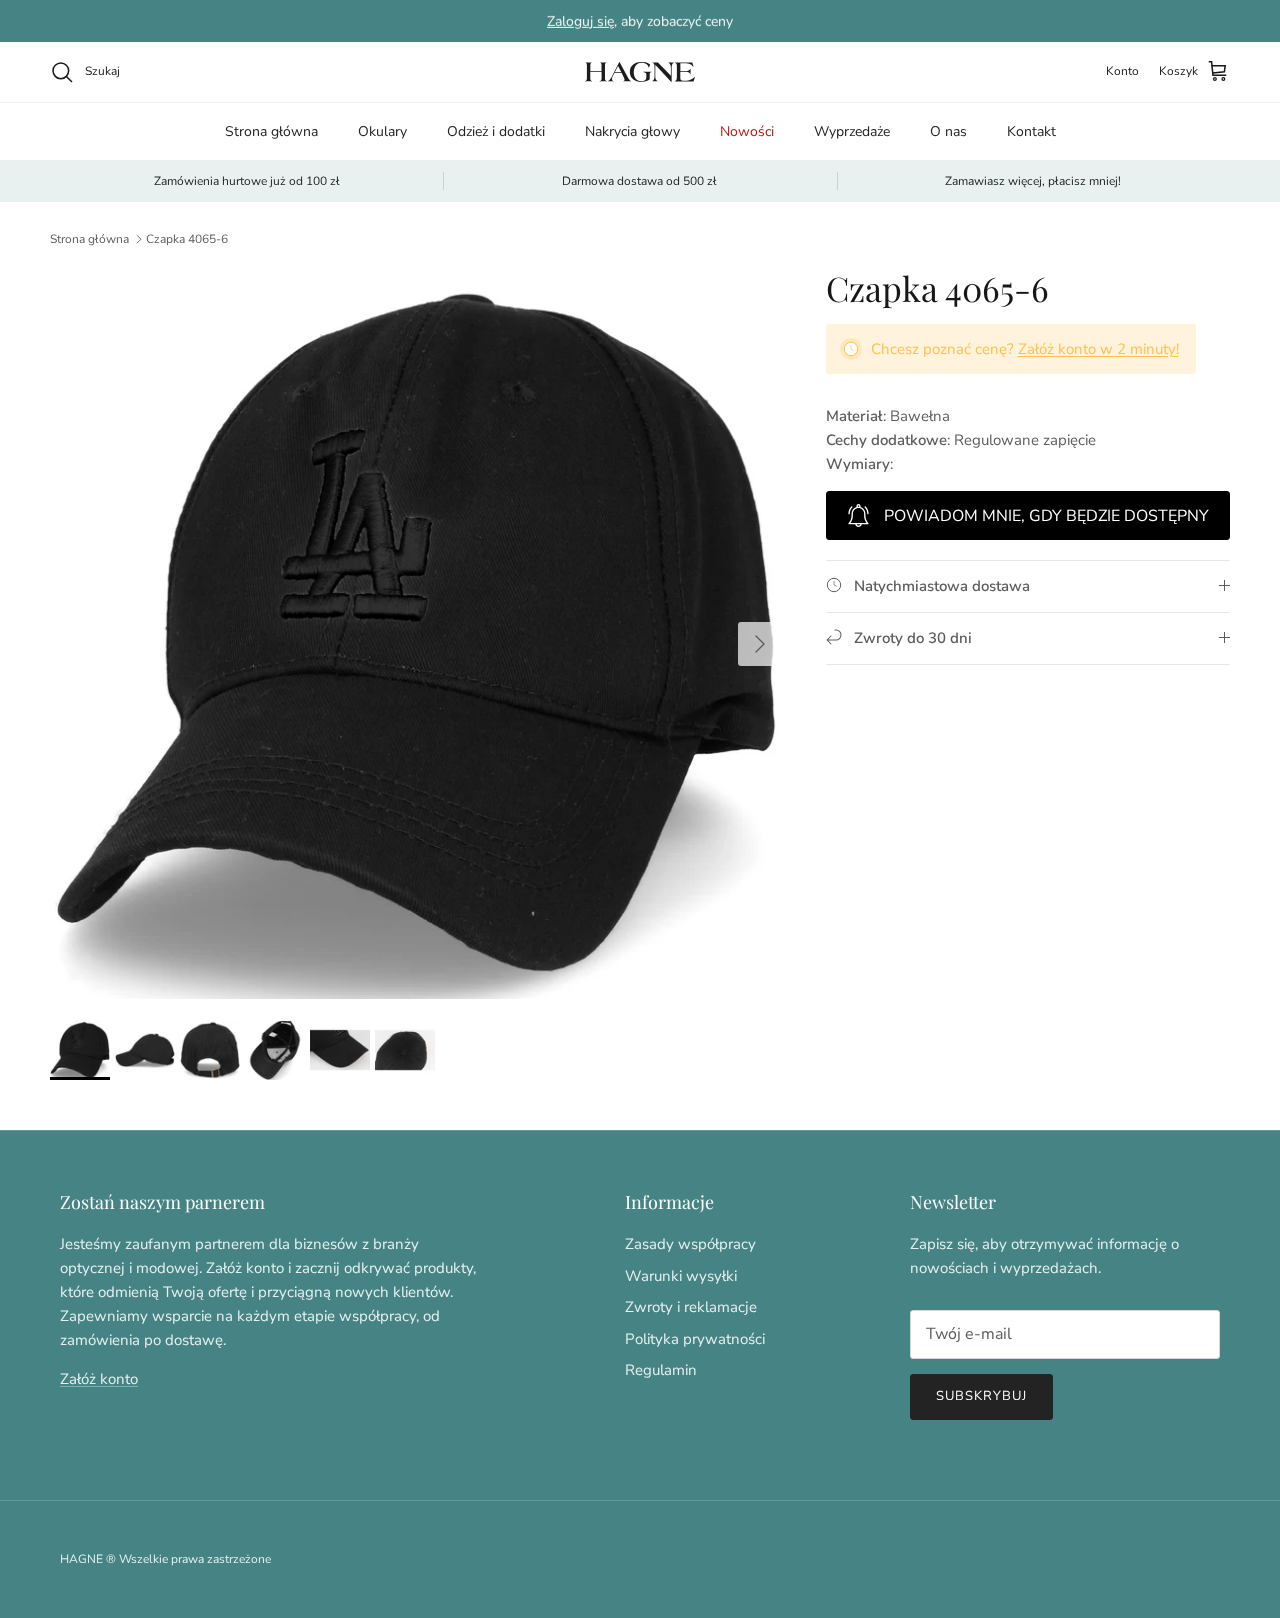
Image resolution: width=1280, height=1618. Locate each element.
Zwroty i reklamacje (691, 1307)
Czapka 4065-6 (187, 239)
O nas (948, 131)
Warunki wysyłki (681, 1276)
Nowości (747, 131)
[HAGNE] (640, 72)
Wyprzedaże (852, 131)
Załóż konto (99, 1379)
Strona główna (271, 131)
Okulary (382, 131)
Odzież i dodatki (496, 131)
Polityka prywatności (695, 1339)
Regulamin (661, 1370)
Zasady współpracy (690, 1244)
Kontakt (1031, 131)
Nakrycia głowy (632, 131)
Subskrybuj (981, 1396)
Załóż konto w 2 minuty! (1098, 349)
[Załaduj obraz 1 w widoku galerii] (416, 634)
